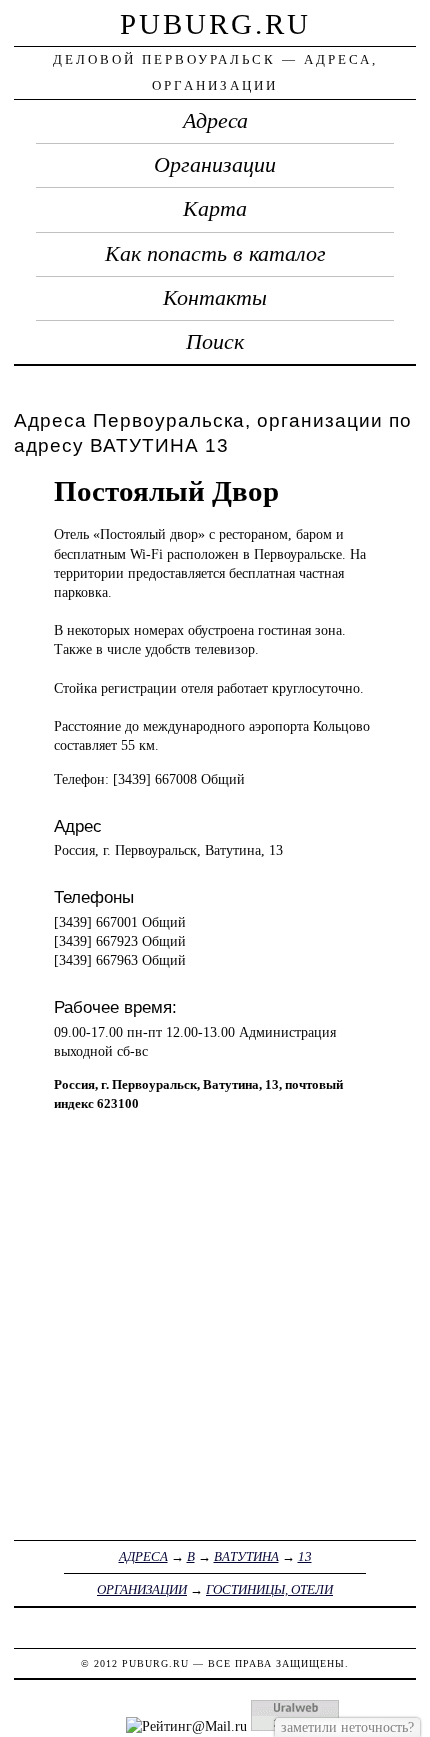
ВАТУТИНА (246, 1556)
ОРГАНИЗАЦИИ (142, 1589)
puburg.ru (215, 24)
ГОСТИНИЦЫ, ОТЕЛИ (269, 1589)
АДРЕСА (143, 1556)
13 (305, 1556)
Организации (215, 165)
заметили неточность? (347, 1727)
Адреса (215, 121)
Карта (215, 209)
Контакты (215, 298)
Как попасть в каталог (215, 254)
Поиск (215, 342)
